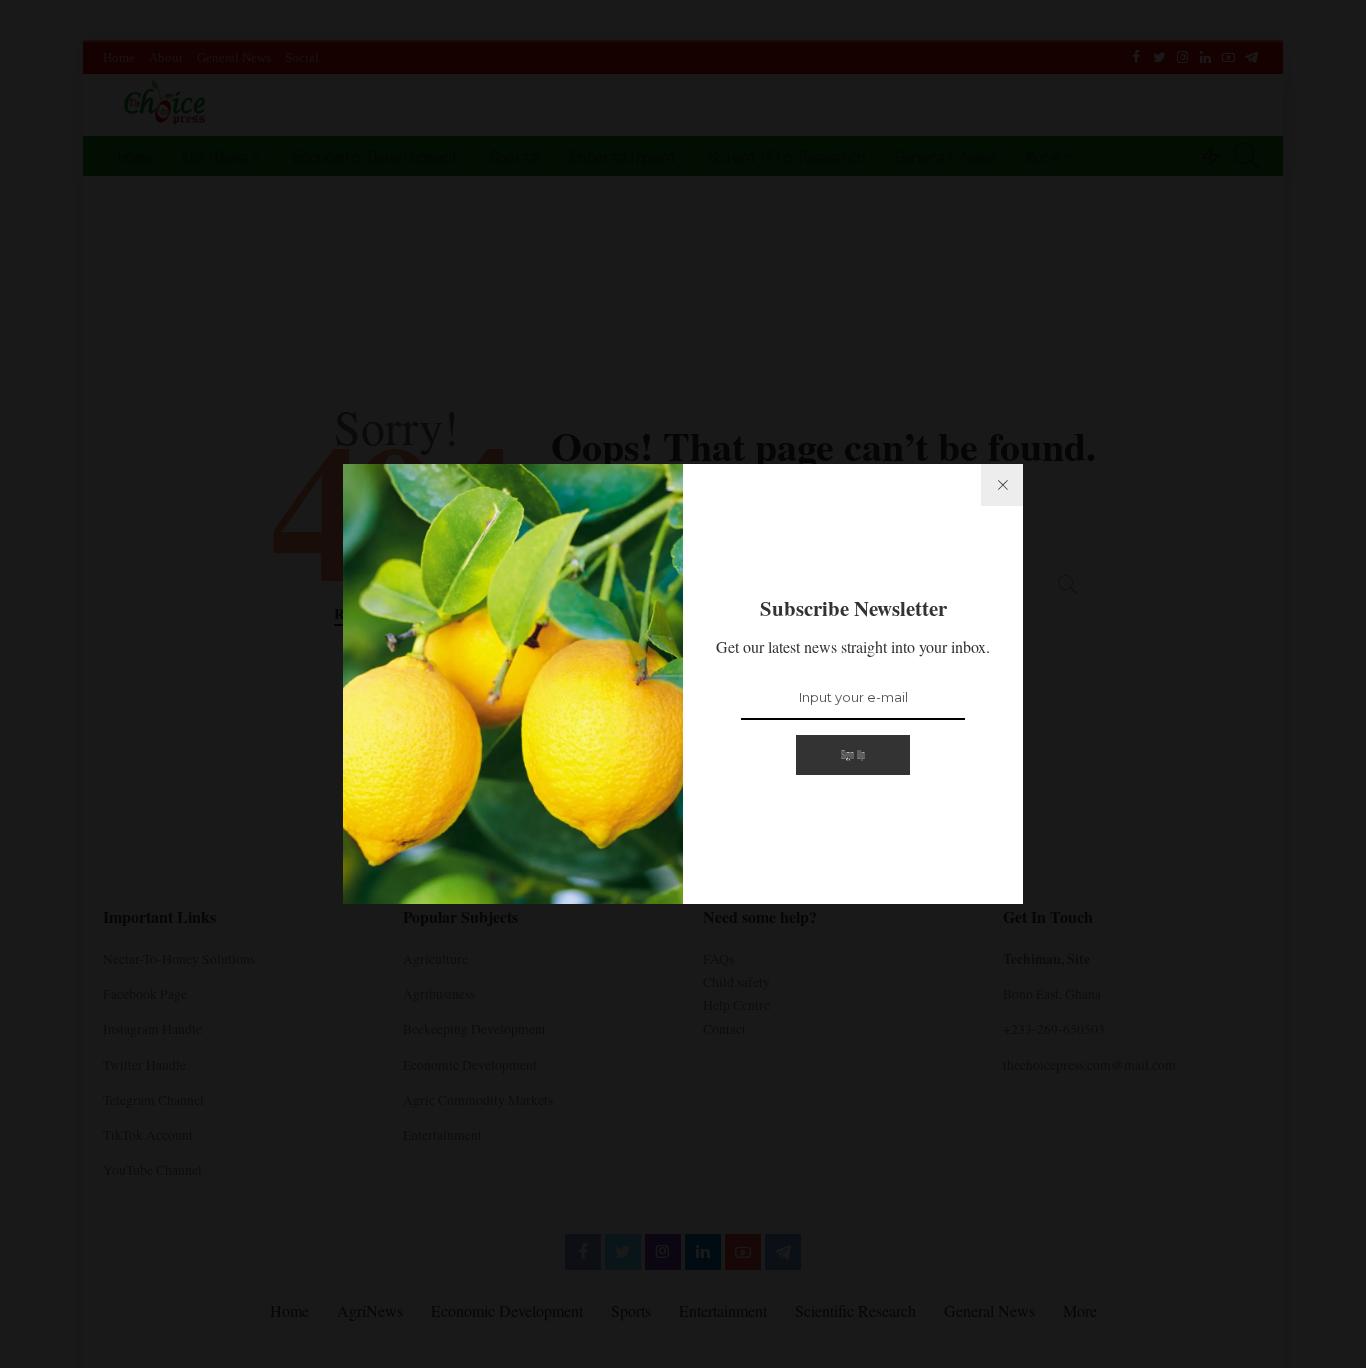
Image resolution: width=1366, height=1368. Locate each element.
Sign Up (853, 754)
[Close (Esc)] (1002, 485)
